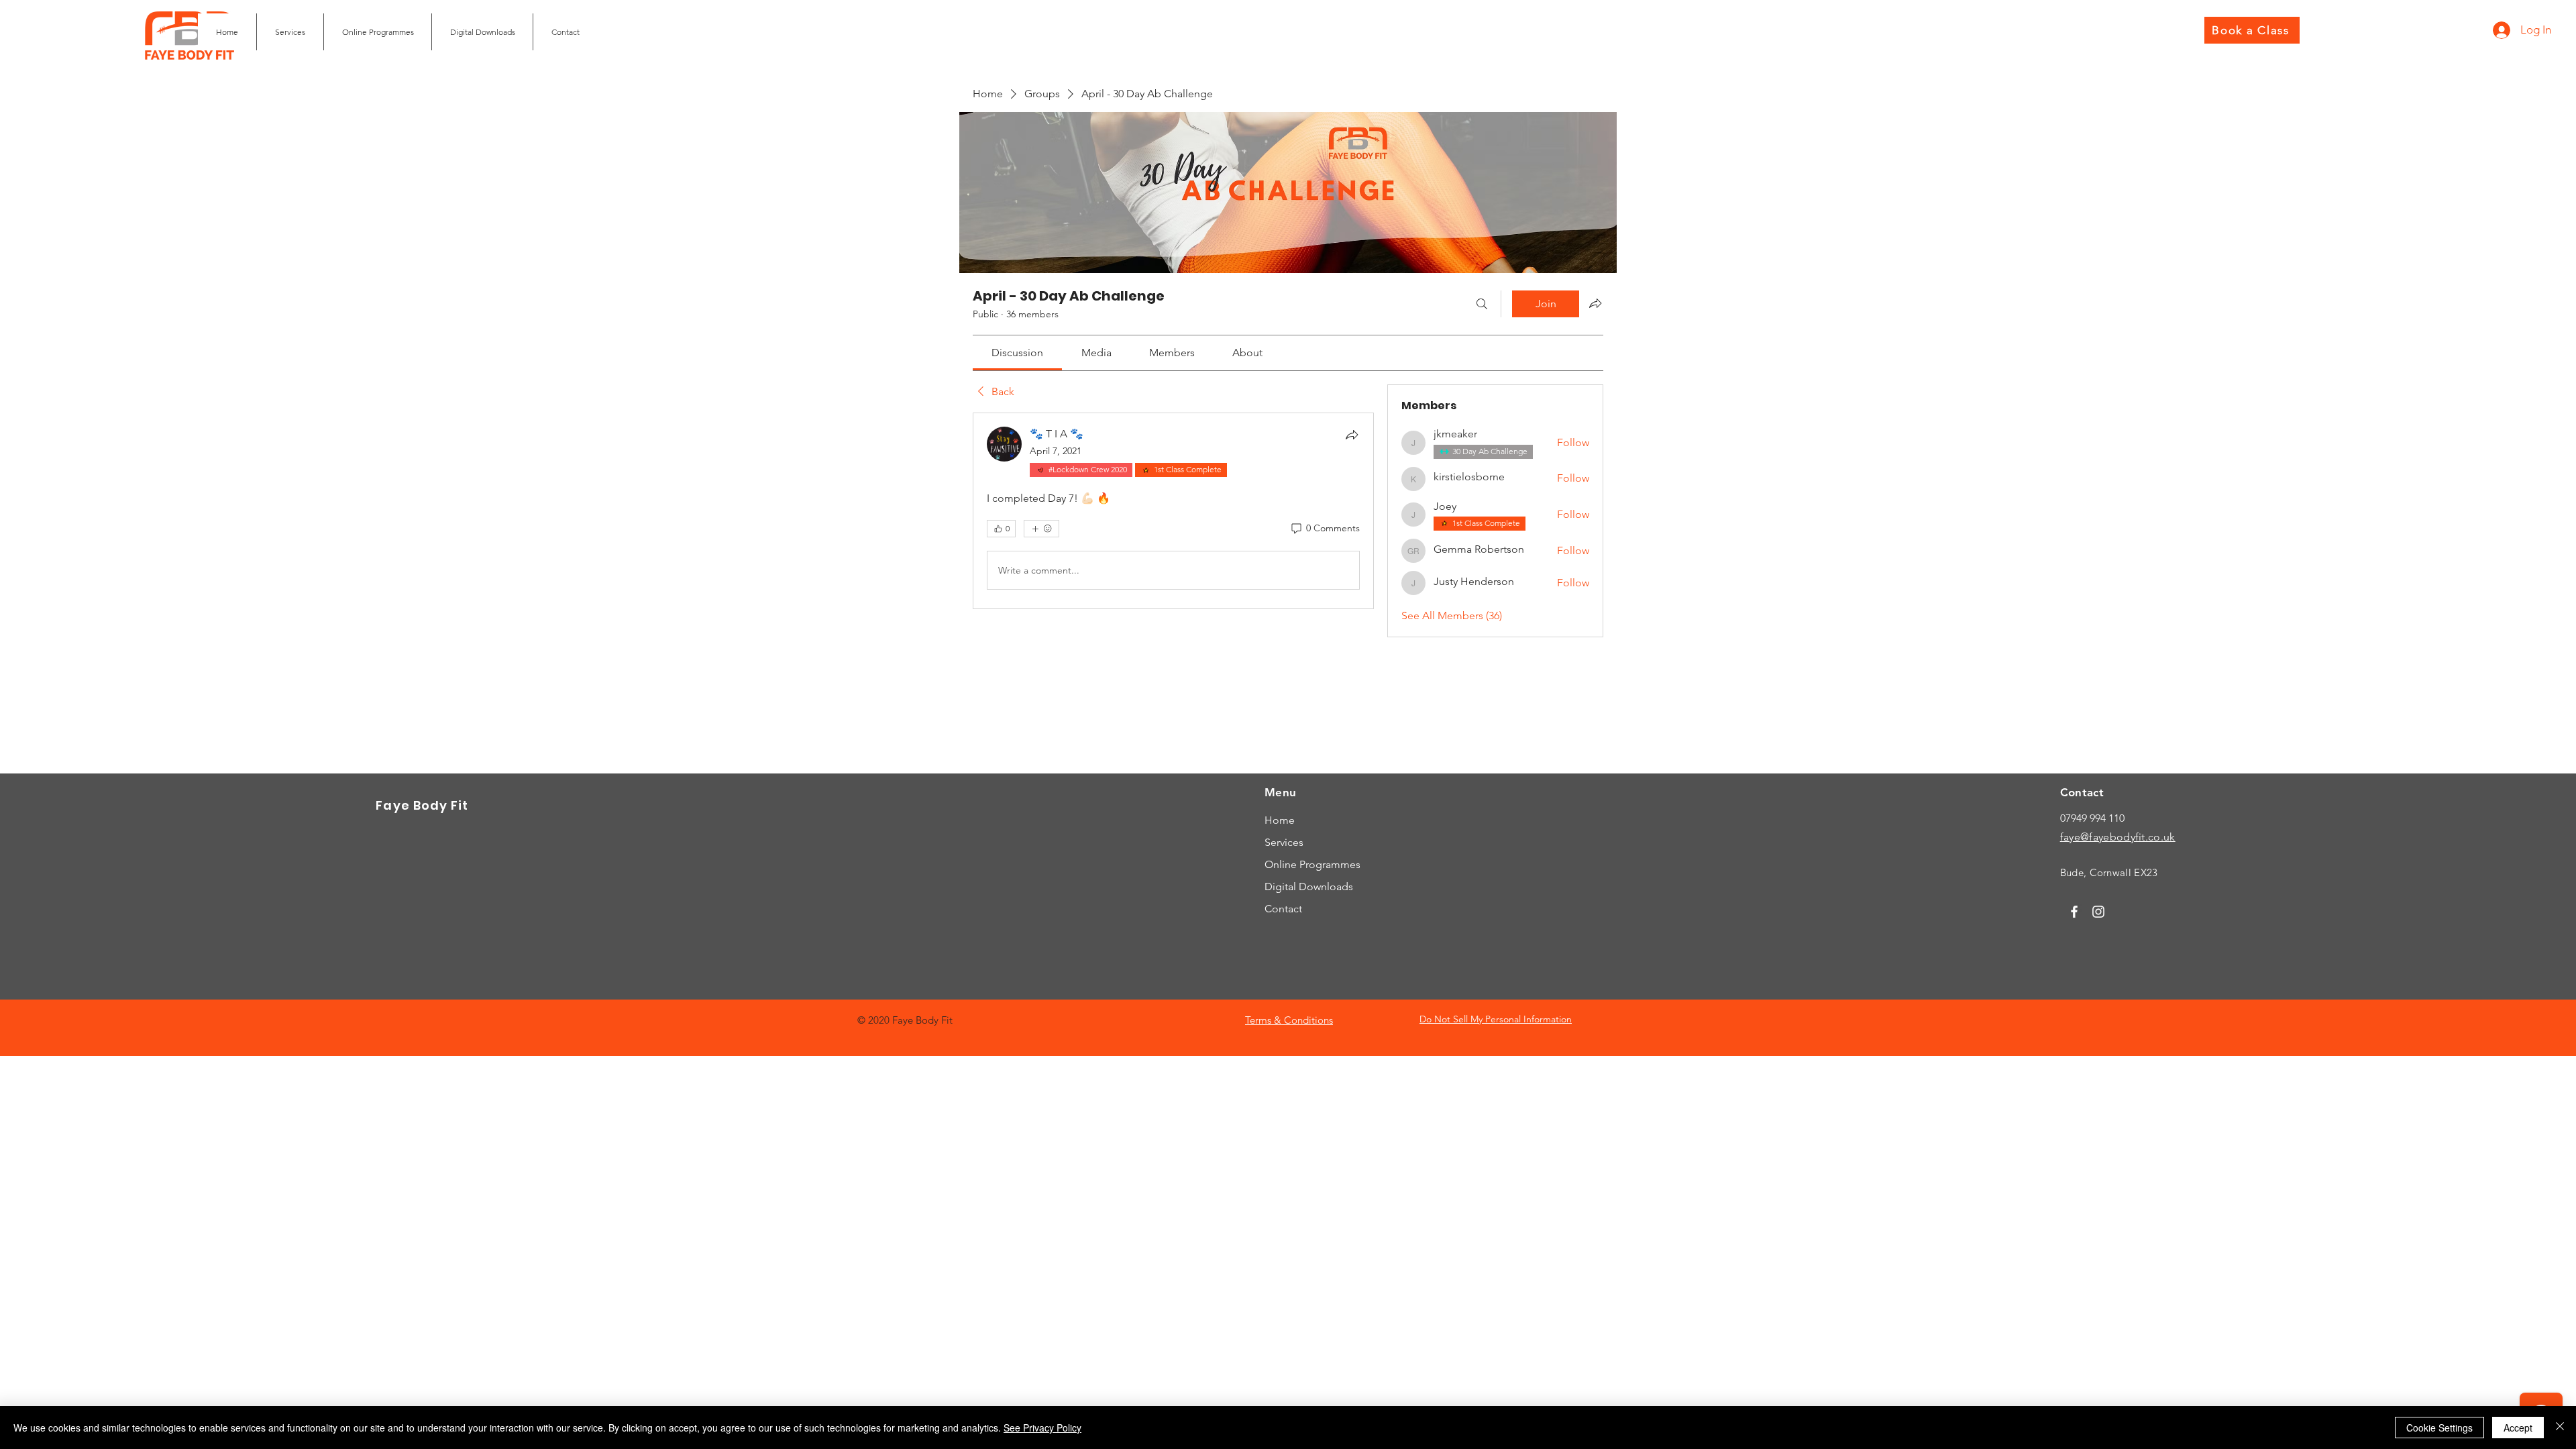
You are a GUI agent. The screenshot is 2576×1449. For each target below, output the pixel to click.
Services (1284, 842)
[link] (1017, 353)
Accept (2518, 1428)
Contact (1283, 909)
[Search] (1482, 304)
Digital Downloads (1309, 887)
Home (1280, 820)
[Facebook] (2074, 912)
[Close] (2560, 1428)
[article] (1173, 511)
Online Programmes (1312, 864)
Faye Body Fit (422, 805)
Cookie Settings (2439, 1428)
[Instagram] (2098, 912)
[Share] (1352, 435)
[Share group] (1595, 303)
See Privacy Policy (1042, 1428)
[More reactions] (1041, 529)
